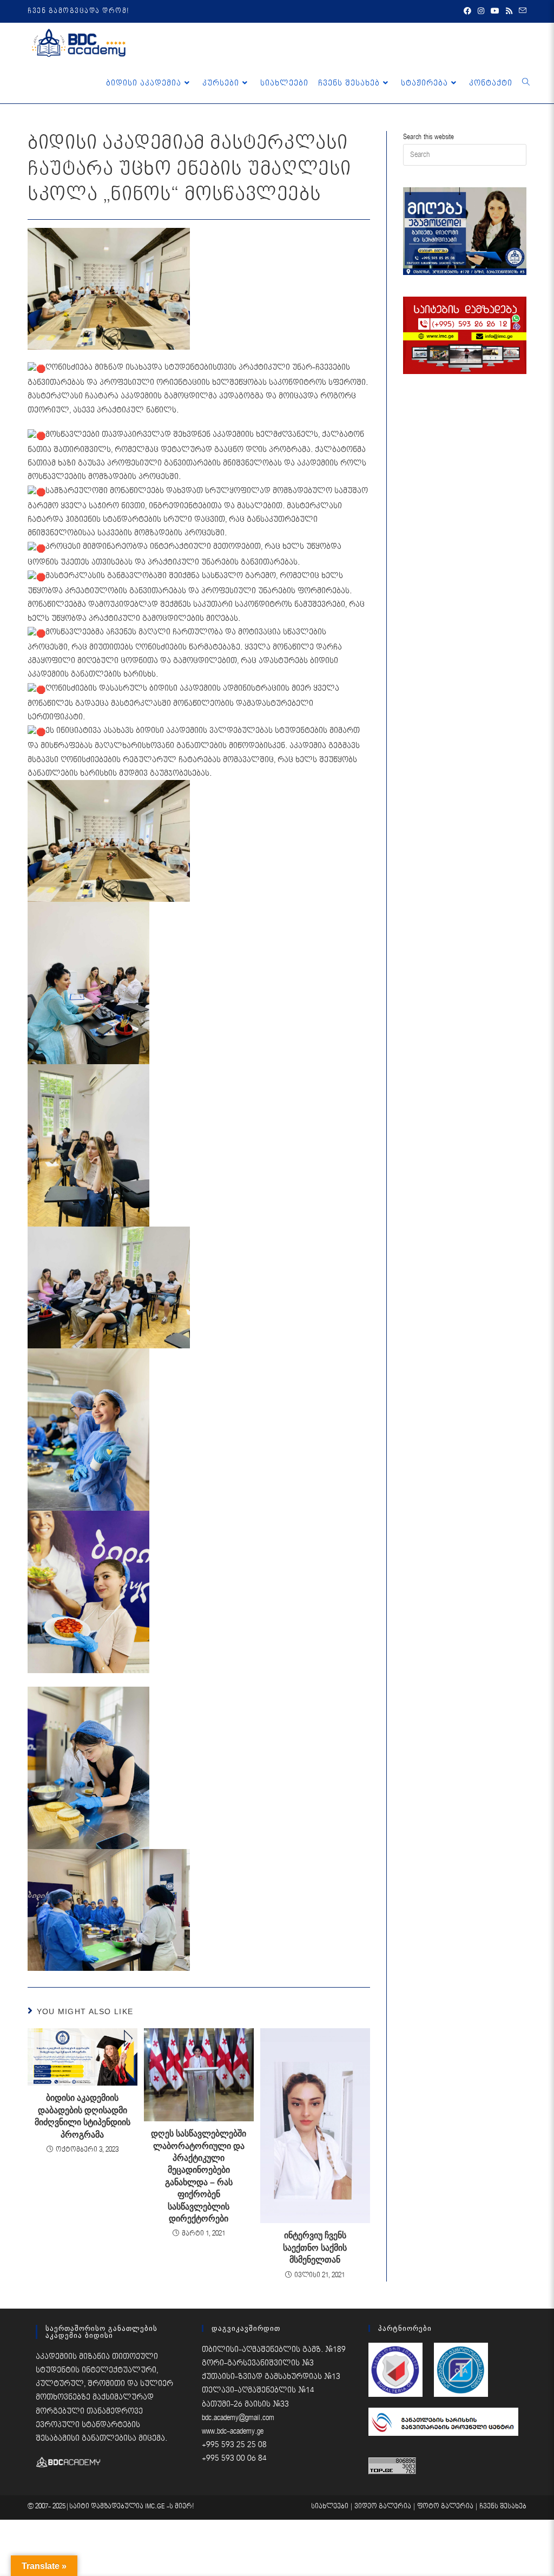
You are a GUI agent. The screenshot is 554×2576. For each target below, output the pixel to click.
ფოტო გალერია (445, 2506)
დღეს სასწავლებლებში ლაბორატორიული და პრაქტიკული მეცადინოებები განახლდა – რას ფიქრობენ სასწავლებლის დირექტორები (199, 2176)
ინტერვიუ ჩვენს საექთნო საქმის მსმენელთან (315, 2247)
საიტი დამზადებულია (107, 2506)
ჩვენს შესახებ (503, 2506)
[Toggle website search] (526, 83)
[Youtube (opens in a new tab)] (495, 11)
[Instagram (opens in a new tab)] (481, 11)
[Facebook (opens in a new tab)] (467, 11)
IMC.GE (156, 2506)
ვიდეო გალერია (383, 2506)
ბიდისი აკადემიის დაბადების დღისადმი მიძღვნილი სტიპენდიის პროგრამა (83, 2116)
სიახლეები (330, 2506)
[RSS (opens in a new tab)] (509, 11)
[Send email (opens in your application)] (521, 11)
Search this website (428, 137)
